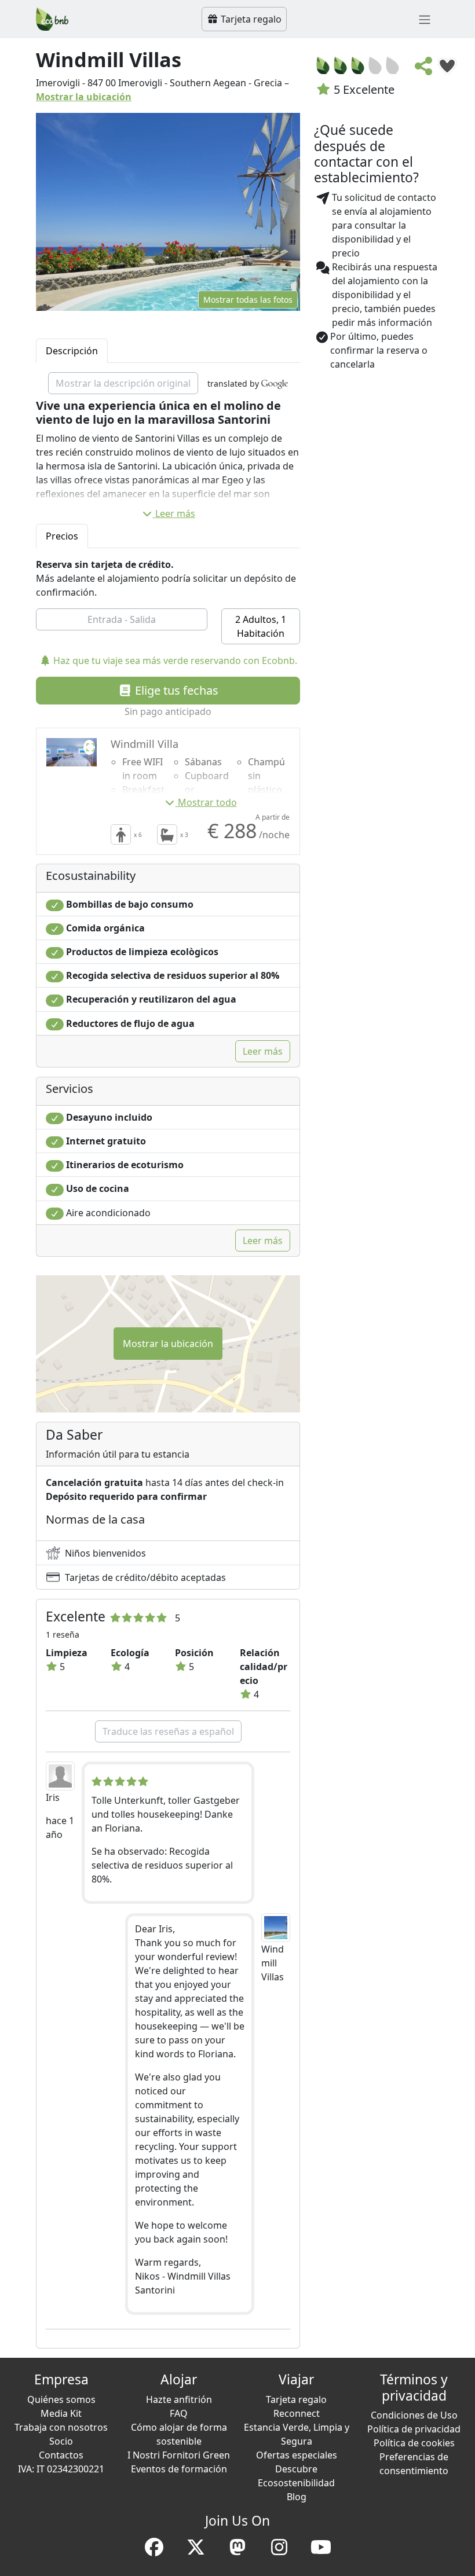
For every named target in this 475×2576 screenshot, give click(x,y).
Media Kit (61, 2413)
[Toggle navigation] (425, 19)
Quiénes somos (61, 2399)
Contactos (61, 2455)
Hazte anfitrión (179, 2399)
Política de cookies (414, 2443)
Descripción (72, 351)
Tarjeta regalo (250, 19)
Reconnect (297, 2413)
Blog (297, 2497)
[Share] (424, 69)
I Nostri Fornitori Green (179, 2455)
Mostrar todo (207, 802)
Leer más (175, 513)
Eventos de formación (179, 2469)
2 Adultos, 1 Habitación (261, 626)
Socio (61, 2441)
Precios (62, 536)
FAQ (179, 2413)
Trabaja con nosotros (61, 2427)
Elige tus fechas (175, 690)
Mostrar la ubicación (84, 97)
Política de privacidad (414, 2429)
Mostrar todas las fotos (248, 300)
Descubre (296, 2469)
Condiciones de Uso (414, 2415)
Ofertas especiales (297, 2455)
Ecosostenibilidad (296, 2483)
